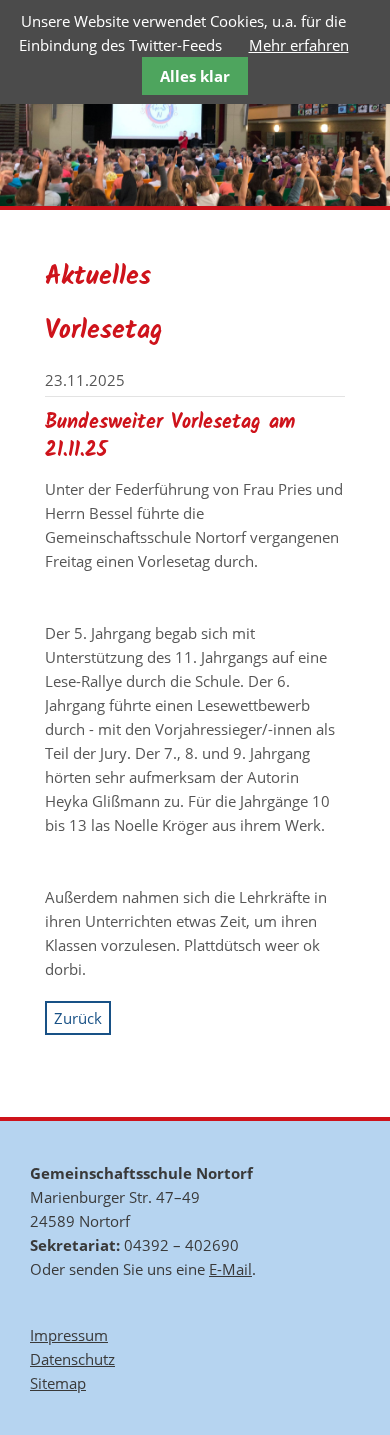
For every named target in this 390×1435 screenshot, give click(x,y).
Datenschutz (72, 1359)
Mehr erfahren (299, 45)
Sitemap (58, 1383)
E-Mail (230, 1269)
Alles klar (195, 76)
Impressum (69, 1335)
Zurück (78, 1018)
